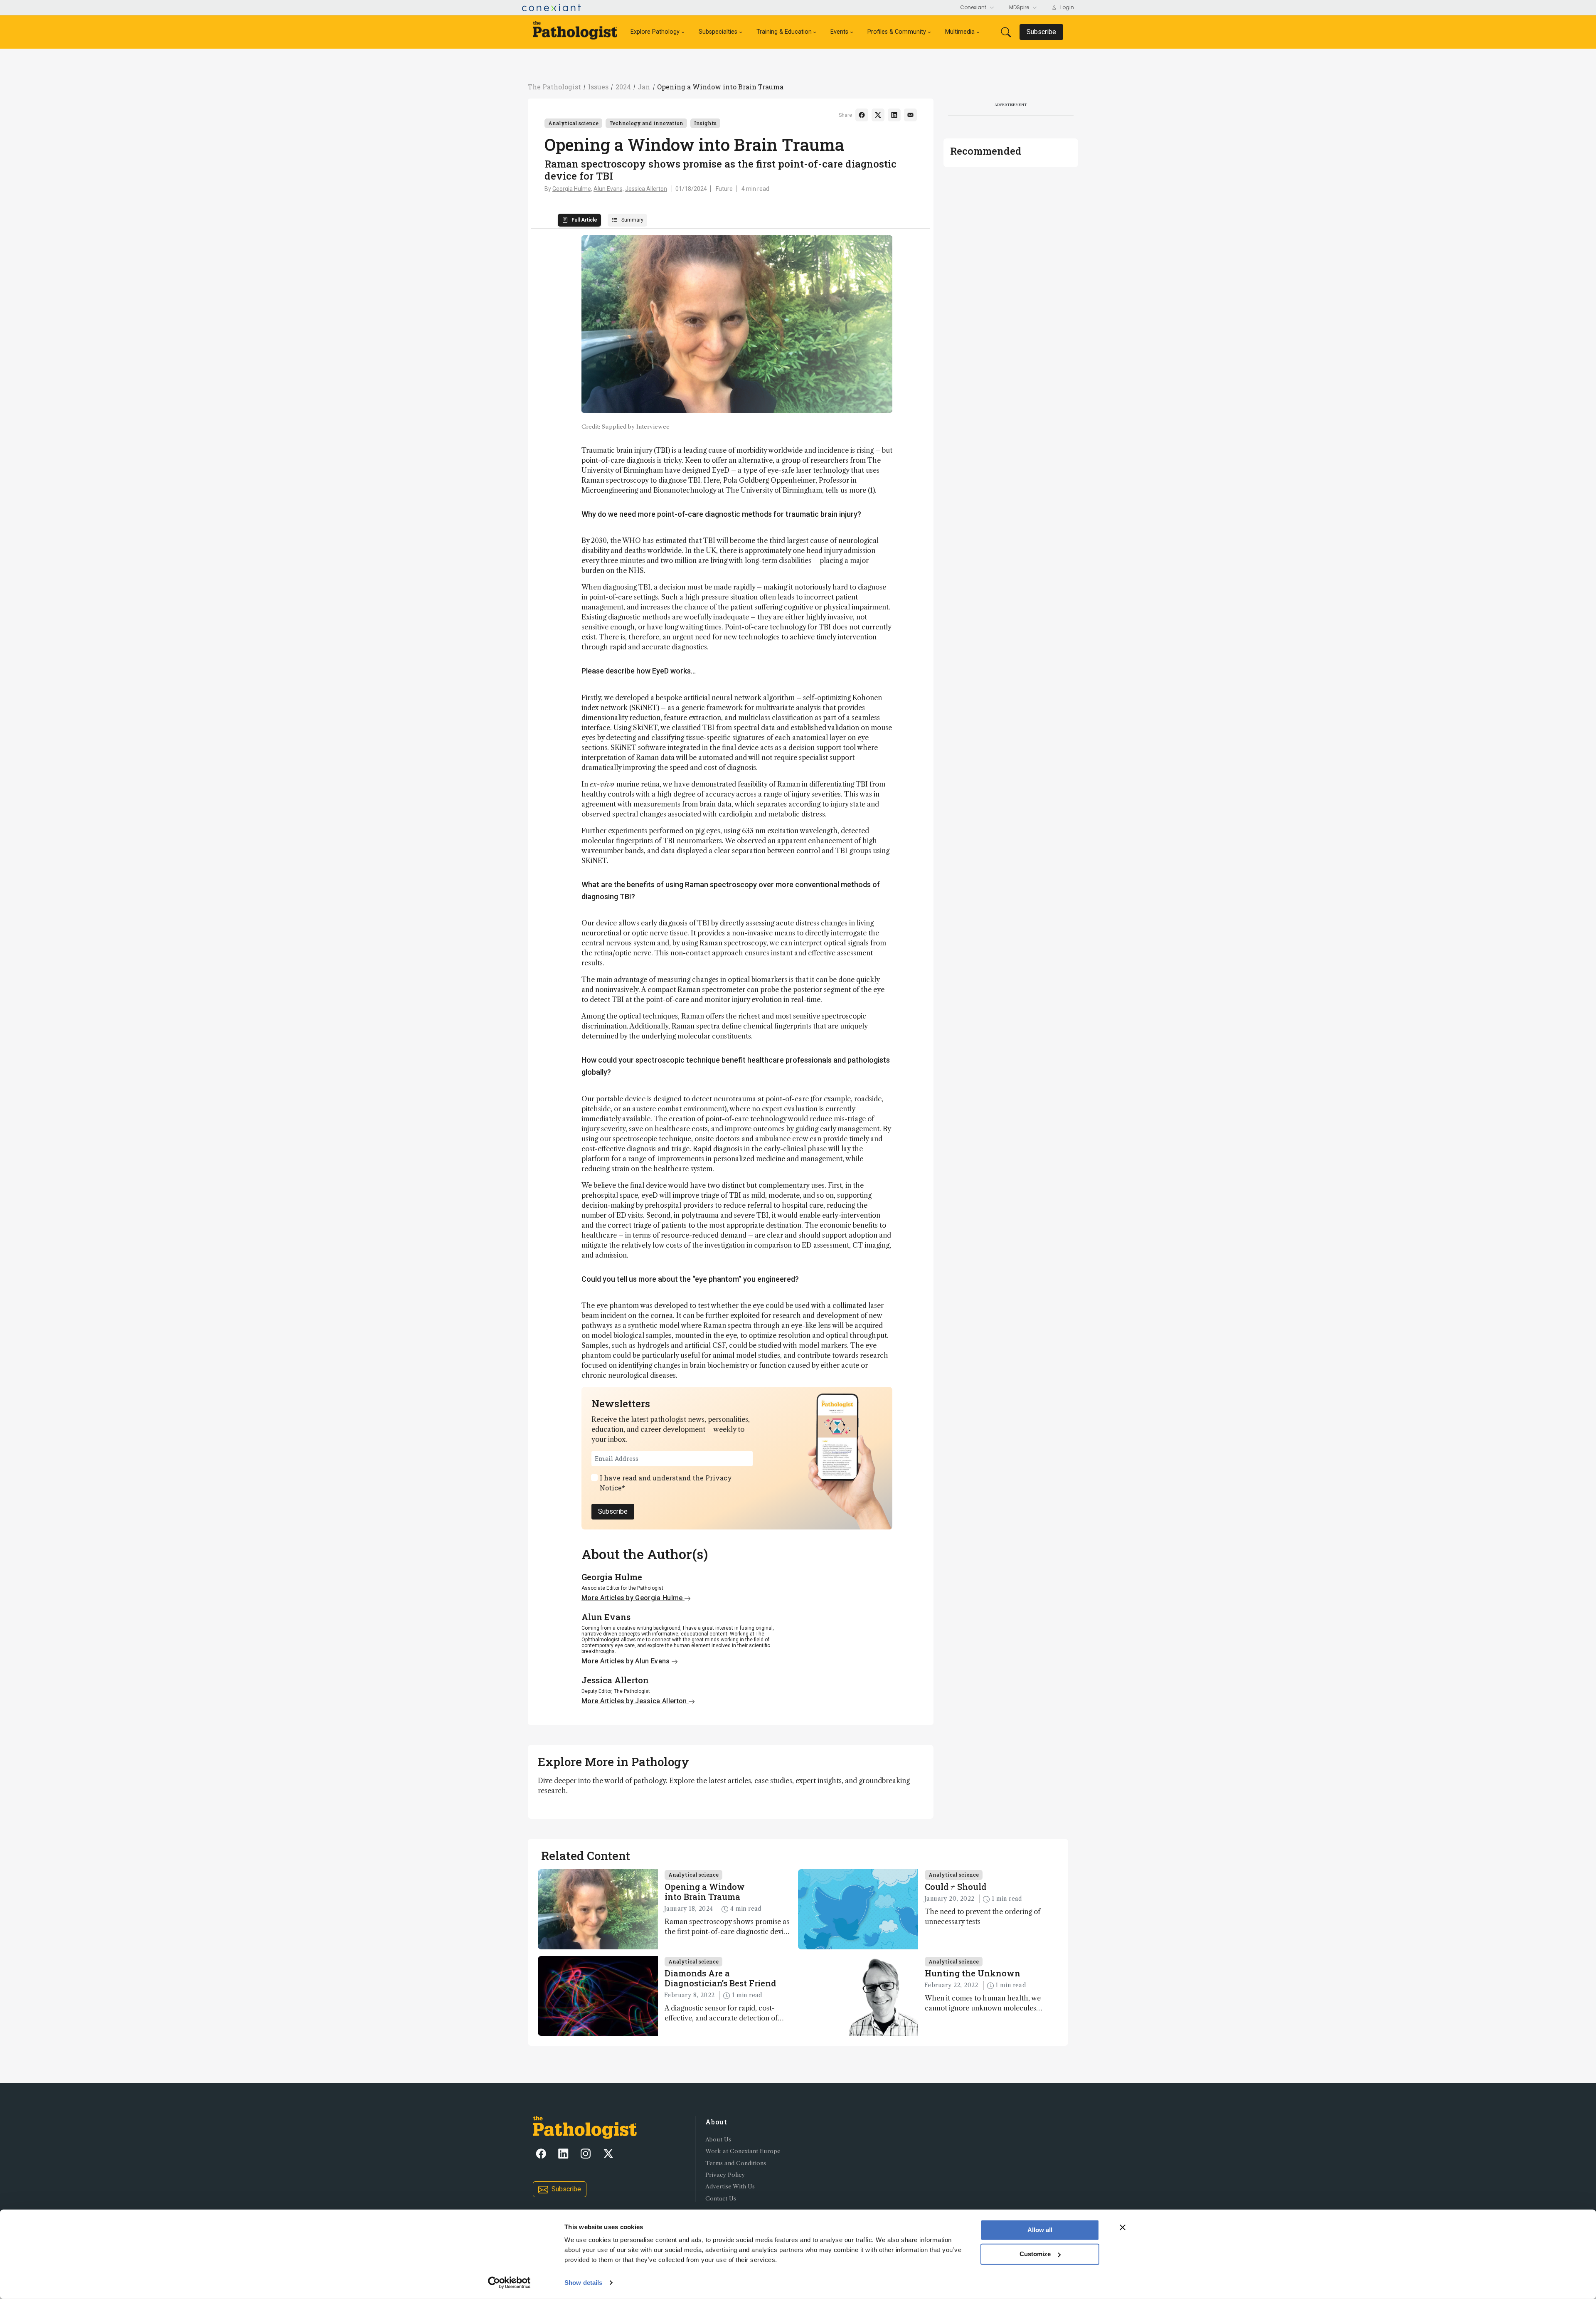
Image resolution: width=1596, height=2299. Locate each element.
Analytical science (573, 123)
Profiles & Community (897, 32)
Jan (644, 87)
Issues (598, 87)
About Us (718, 2140)
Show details (583, 2283)
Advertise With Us (730, 2187)
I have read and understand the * (666, 1483)
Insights (705, 123)
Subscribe (613, 1511)
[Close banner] (1123, 2227)
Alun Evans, (609, 189)
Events (839, 32)
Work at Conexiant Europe (743, 2151)
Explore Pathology (655, 32)
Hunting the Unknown (973, 1973)
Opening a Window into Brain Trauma (720, 87)
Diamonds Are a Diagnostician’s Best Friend (720, 1978)
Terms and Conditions (736, 2163)
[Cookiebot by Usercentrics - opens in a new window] (509, 2283)
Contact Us (721, 2199)
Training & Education (784, 32)
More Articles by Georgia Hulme (633, 1598)
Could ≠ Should (956, 1887)
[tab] (579, 220)
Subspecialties (718, 32)
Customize (1035, 2254)
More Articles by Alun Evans (627, 1661)
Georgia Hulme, (572, 189)
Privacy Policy (725, 2175)
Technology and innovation (646, 123)
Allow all (1040, 2230)
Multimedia (960, 32)
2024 (623, 87)
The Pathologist (554, 87)
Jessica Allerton (646, 189)
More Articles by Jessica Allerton (635, 1701)
